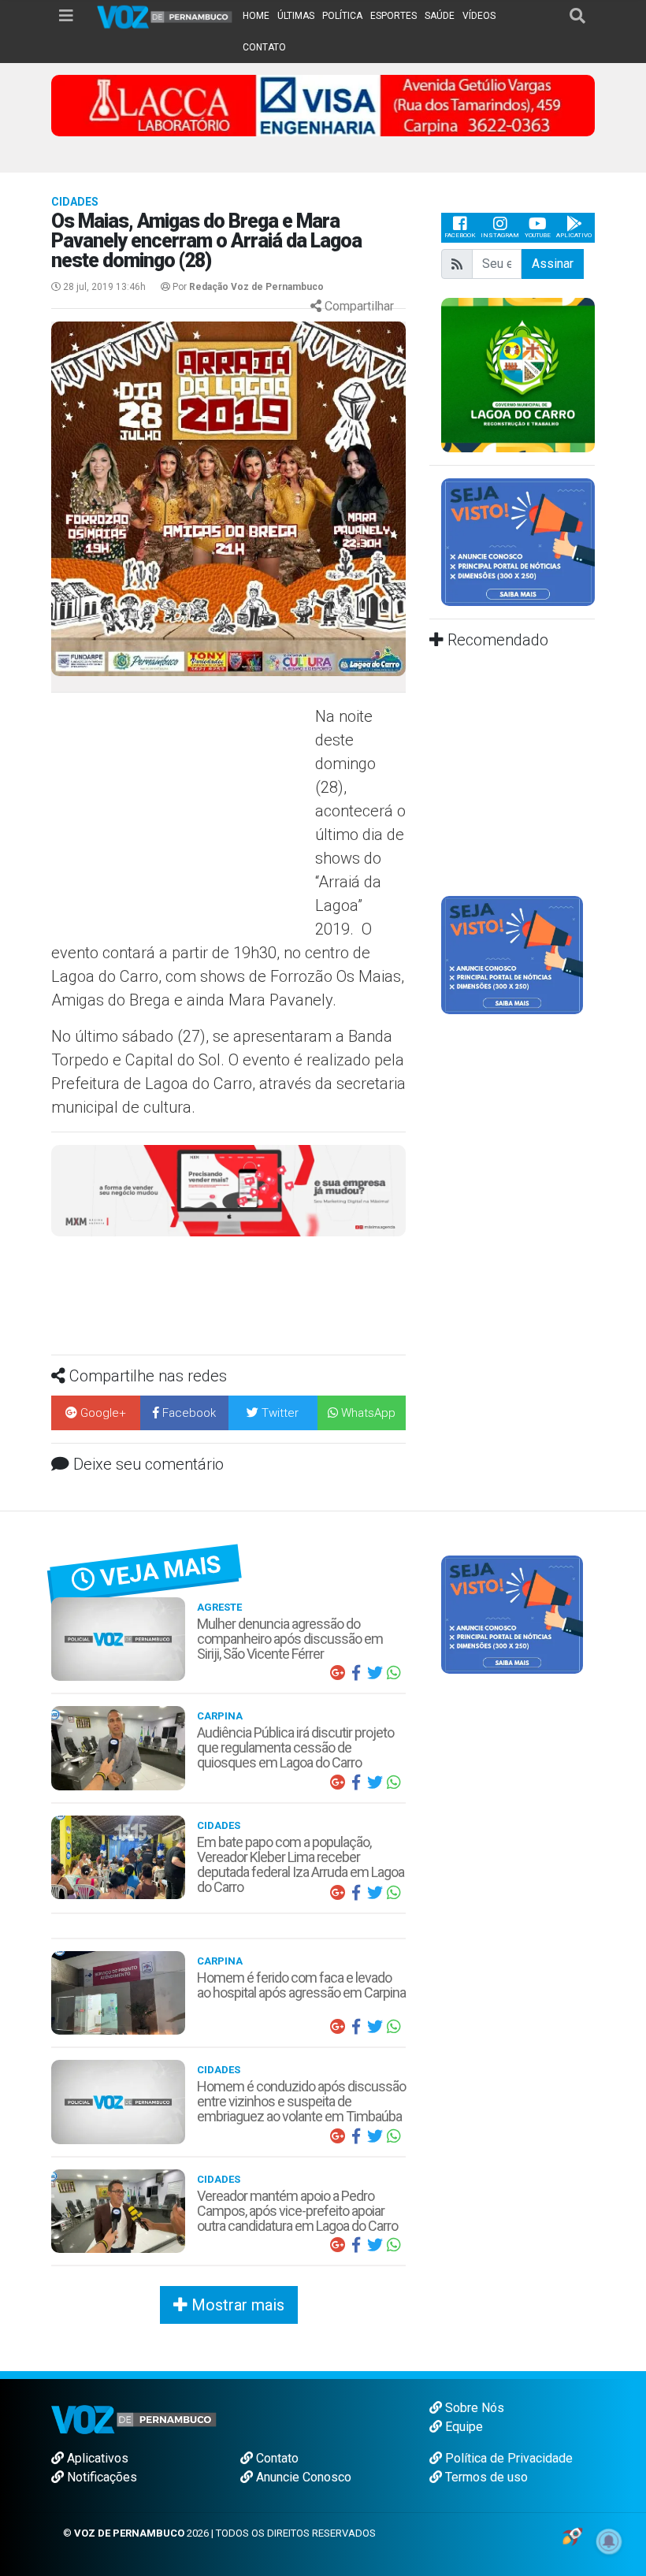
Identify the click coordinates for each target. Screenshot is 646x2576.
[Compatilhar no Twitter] (375, 1673)
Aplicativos (96, 2458)
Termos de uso (485, 2477)
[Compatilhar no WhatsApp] (394, 1673)
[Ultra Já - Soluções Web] (572, 2535)
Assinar (553, 264)
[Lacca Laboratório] (323, 104)
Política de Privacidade (507, 2458)
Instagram (500, 235)
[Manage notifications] (609, 2541)
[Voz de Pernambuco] (165, 16)
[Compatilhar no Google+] (337, 1673)
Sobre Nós (473, 2408)
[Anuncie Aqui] (518, 541)
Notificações (100, 2477)
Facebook (460, 235)
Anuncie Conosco (302, 2477)
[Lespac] (512, 955)
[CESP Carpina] (228, 1197)
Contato (276, 2458)
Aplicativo (574, 235)
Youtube (538, 235)
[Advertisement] (181, 819)
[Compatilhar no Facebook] (356, 1673)
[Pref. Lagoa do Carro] (518, 374)
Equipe (462, 2427)
